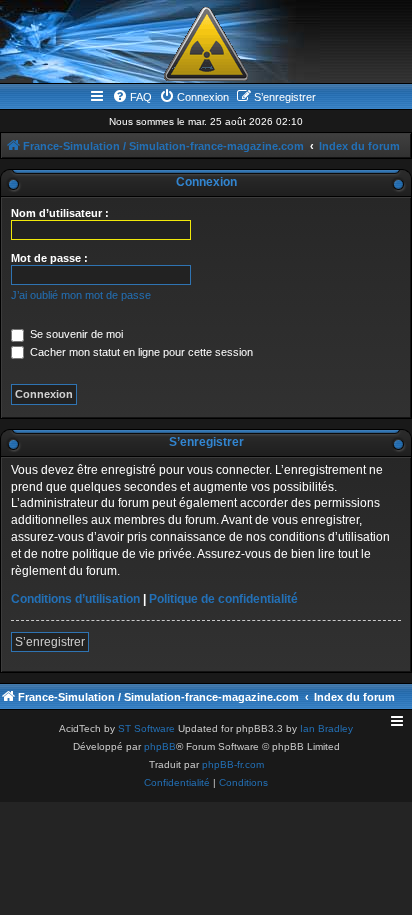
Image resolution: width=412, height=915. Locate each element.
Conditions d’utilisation (75, 599)
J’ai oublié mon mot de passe (81, 295)
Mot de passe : (49, 258)
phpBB (160, 746)
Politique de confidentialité (223, 599)
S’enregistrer (50, 642)
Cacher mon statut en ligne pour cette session (140, 352)
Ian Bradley (326, 728)
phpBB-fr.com (233, 764)
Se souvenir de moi (75, 334)
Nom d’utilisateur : (60, 213)
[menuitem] (132, 97)
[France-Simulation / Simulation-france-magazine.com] (206, 44)
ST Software (146, 728)
